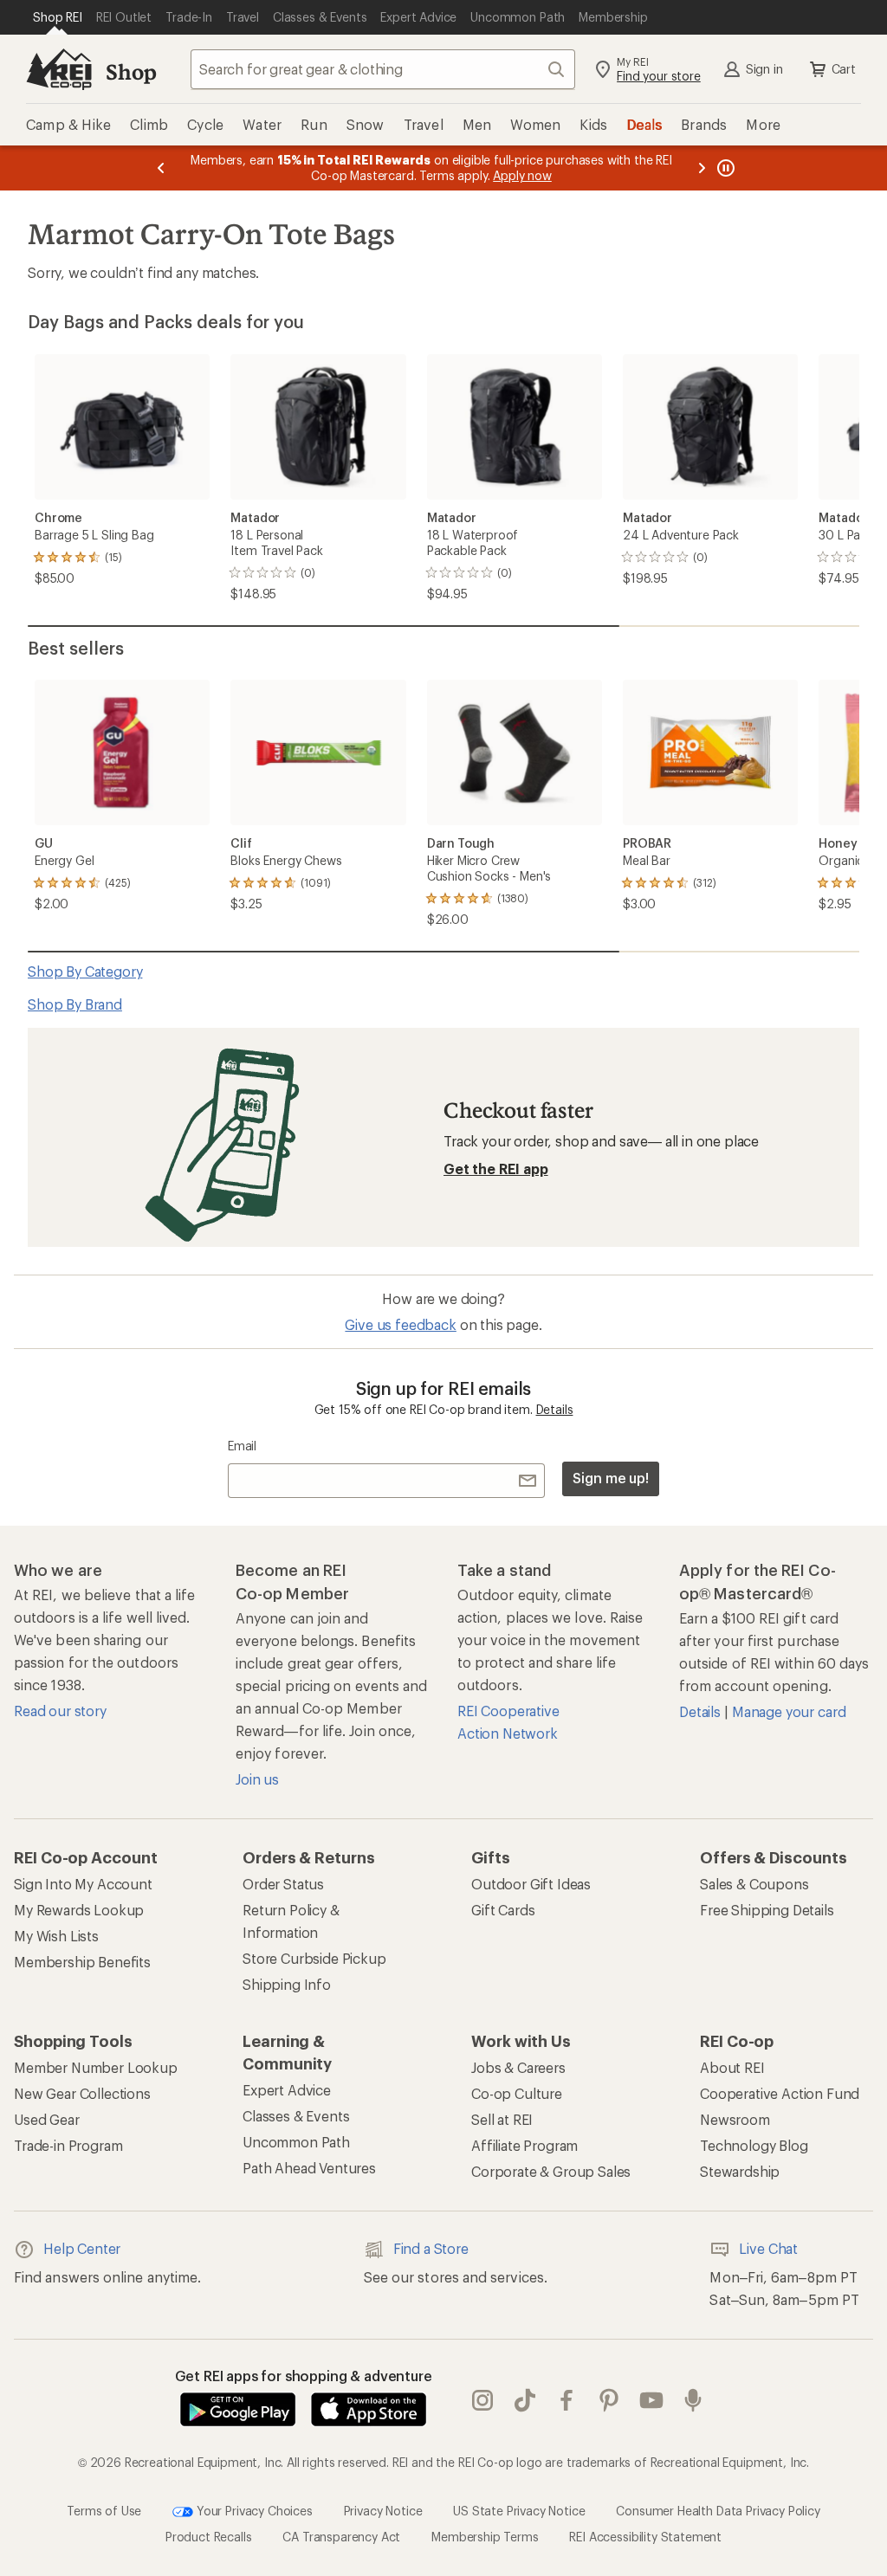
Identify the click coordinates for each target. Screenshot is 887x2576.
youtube (652, 2401)
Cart (844, 69)
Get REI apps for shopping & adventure (304, 2376)
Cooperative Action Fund (780, 2093)
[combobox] (383, 69)
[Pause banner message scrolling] (724, 168)
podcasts (693, 2401)
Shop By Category (85, 971)
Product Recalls (209, 2537)
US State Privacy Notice (519, 2511)
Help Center (82, 2248)
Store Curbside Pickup (314, 1958)
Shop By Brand (75, 1004)
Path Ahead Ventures (309, 2168)
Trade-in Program (68, 2145)
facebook (567, 2401)
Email (242, 1446)
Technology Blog (754, 2145)
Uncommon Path (296, 2142)
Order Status (283, 1884)
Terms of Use (104, 2511)
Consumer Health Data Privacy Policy (718, 2511)
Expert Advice (287, 2090)
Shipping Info (287, 1984)
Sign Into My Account (83, 1884)
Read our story (60, 1711)
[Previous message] (161, 168)
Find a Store (431, 2248)
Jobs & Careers (518, 2067)
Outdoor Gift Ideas (531, 1884)
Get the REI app (496, 1169)
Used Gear (47, 2119)
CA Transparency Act (341, 2537)
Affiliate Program (524, 2145)
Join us (257, 1779)
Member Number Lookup (96, 2067)
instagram (483, 2401)
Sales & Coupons (754, 1884)
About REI (732, 2067)
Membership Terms (485, 2537)
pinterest (609, 2401)
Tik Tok (525, 2401)
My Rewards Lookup (79, 1910)
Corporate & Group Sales (551, 2171)
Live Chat (768, 2248)
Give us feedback (400, 1324)
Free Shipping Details (767, 1910)
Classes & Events (296, 2116)
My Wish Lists (56, 1936)
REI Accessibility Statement (645, 2537)
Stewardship (740, 2171)
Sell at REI (502, 2119)
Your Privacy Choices (253, 2511)
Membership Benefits (82, 1962)
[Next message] (702, 168)
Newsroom (735, 2119)
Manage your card (789, 1711)
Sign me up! (611, 1478)
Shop (131, 71)
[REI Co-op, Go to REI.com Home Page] (59, 69)
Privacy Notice (383, 2511)
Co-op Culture (517, 2093)
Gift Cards (503, 1910)
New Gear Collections (82, 2093)
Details (555, 1409)
